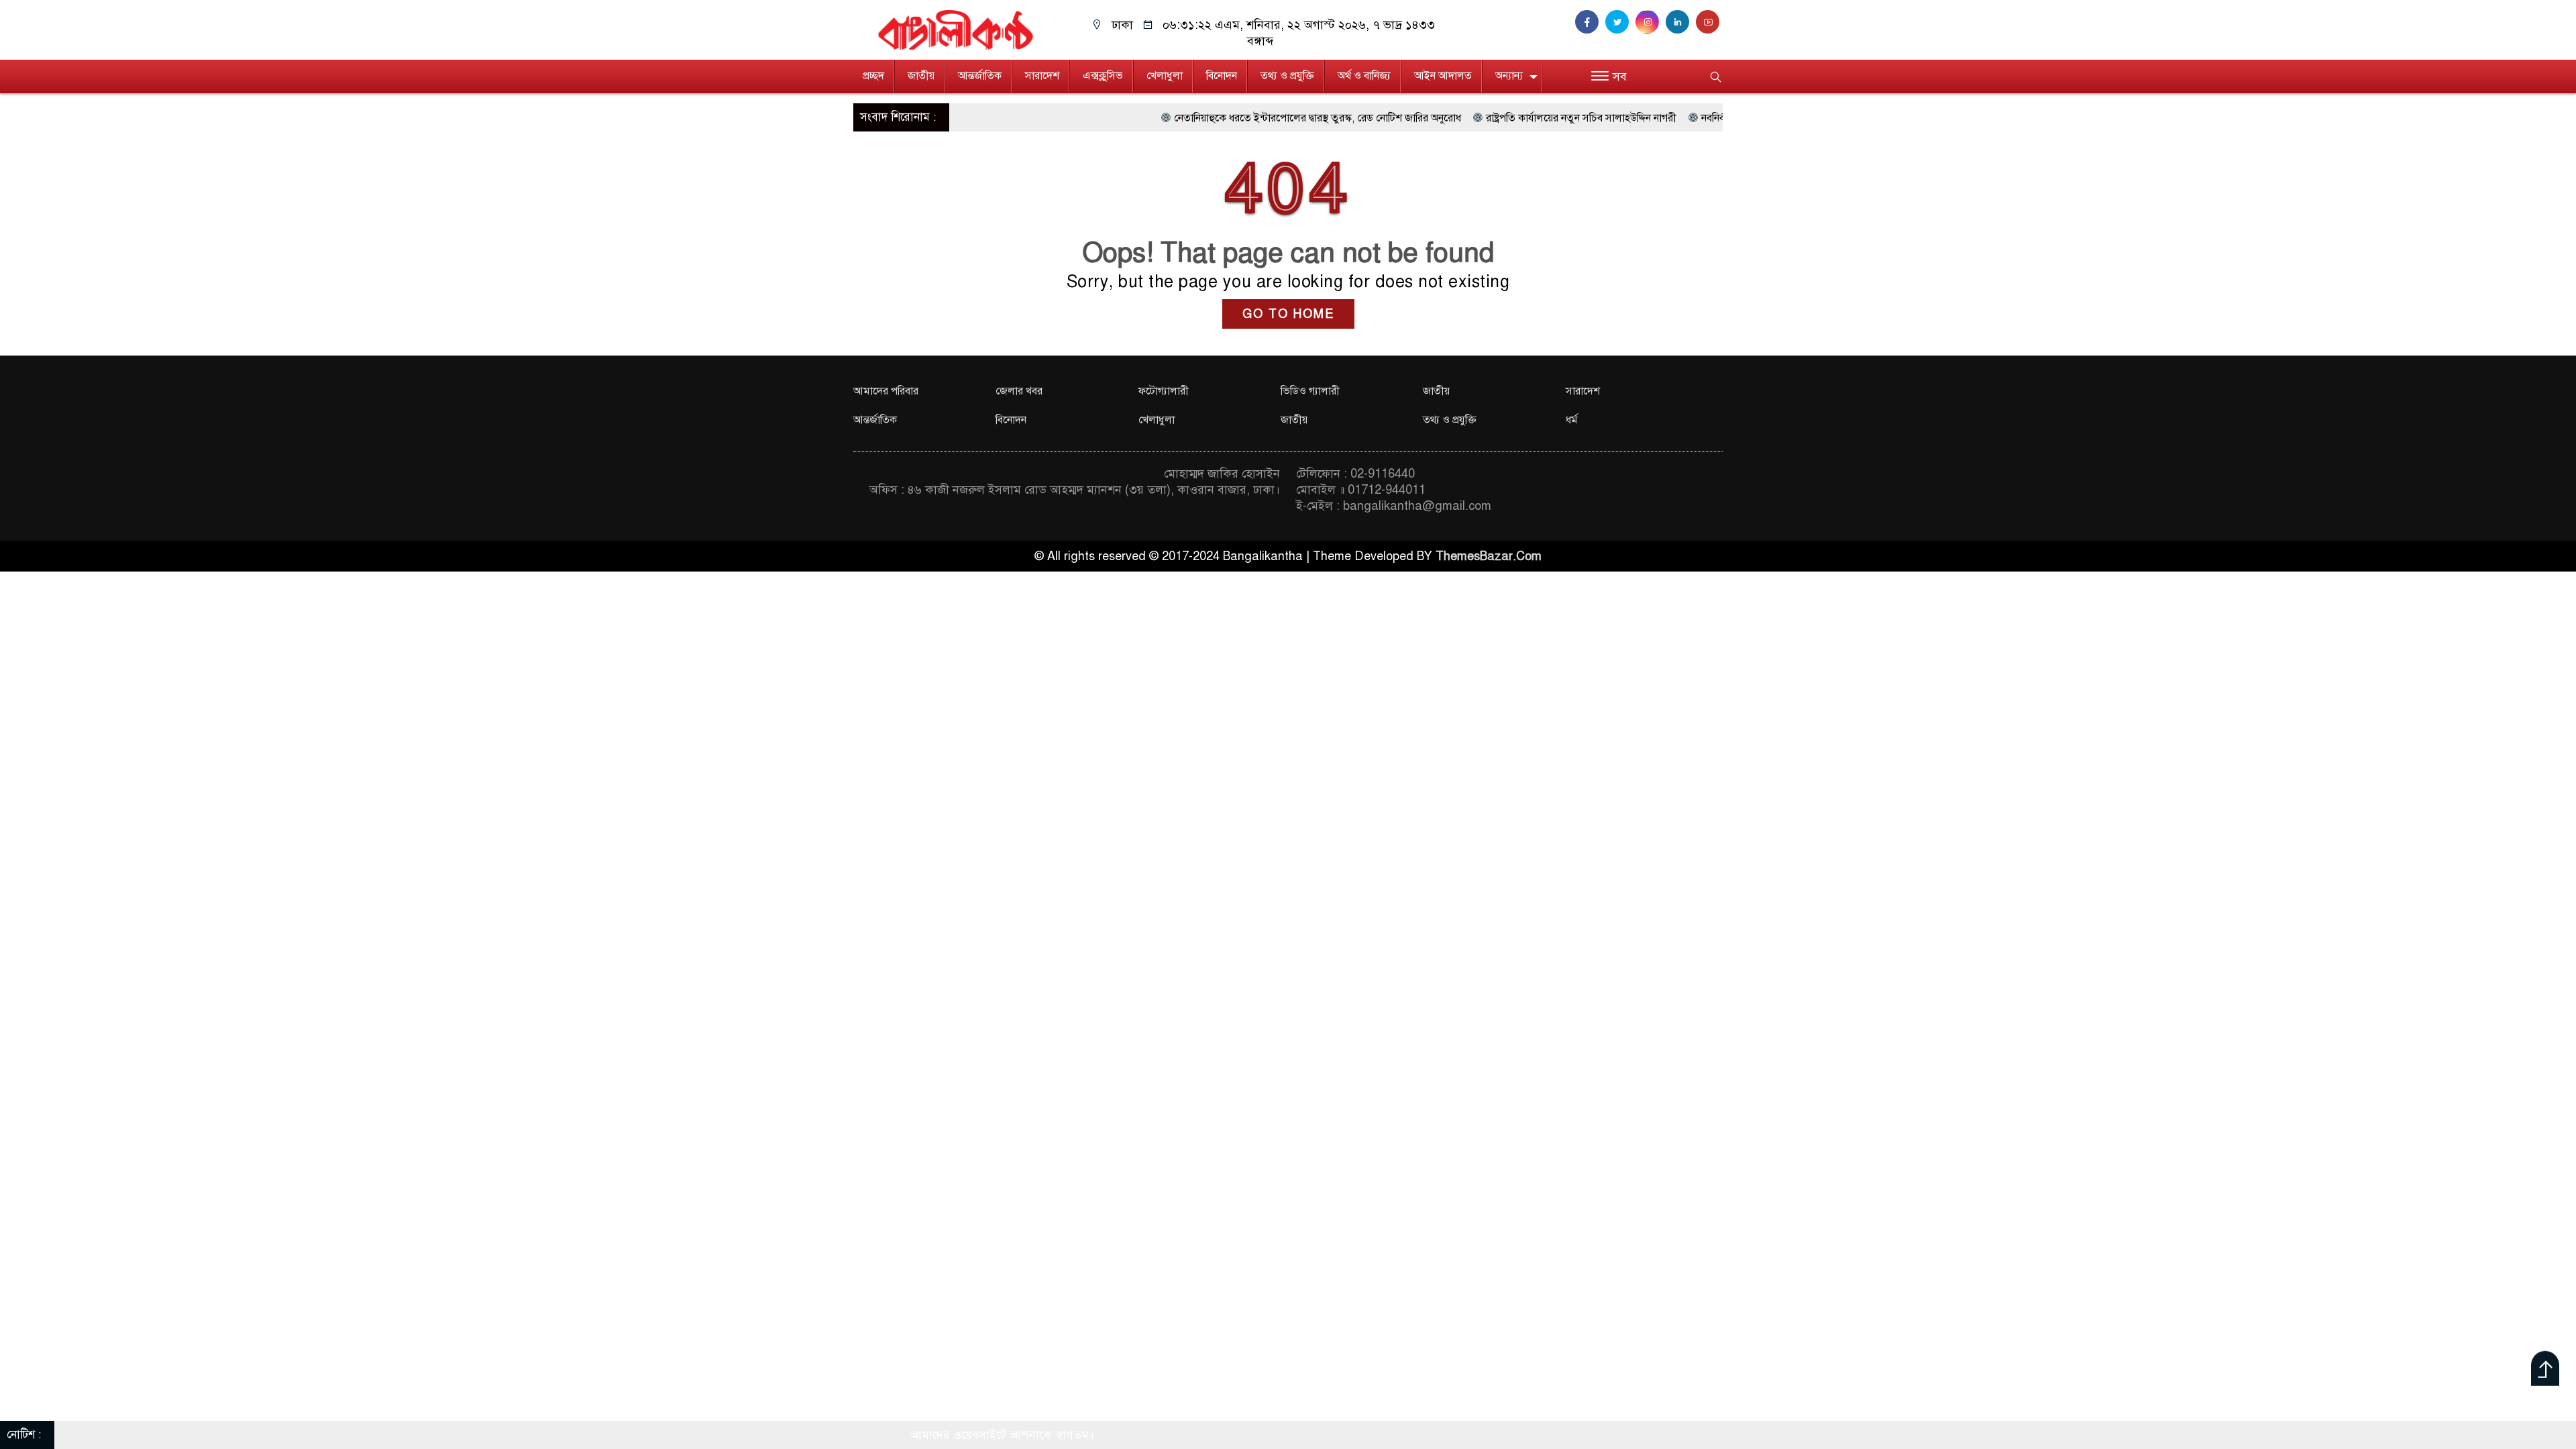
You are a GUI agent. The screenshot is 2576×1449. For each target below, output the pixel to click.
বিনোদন (1222, 76)
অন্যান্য (1509, 76)
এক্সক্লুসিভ (1103, 76)
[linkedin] (1681, 22)
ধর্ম (1572, 420)
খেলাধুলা (1165, 76)
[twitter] (1620, 22)
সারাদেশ (1042, 76)
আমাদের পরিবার (886, 391)
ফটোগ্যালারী (1164, 391)
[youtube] (1709, 22)
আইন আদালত (1443, 76)
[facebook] (1590, 22)
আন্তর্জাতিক (980, 76)
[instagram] (1651, 22)
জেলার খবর (1019, 391)
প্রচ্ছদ (873, 76)
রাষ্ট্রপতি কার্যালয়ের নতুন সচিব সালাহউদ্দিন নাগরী (1485, 118)
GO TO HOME (1288, 314)
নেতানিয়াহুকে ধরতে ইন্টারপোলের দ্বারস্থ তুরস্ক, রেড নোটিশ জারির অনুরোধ (1221, 118)
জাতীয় (921, 76)
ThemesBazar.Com (1489, 556)
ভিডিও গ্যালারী (1310, 391)
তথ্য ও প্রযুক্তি (1287, 76)
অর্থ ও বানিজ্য (1364, 76)
